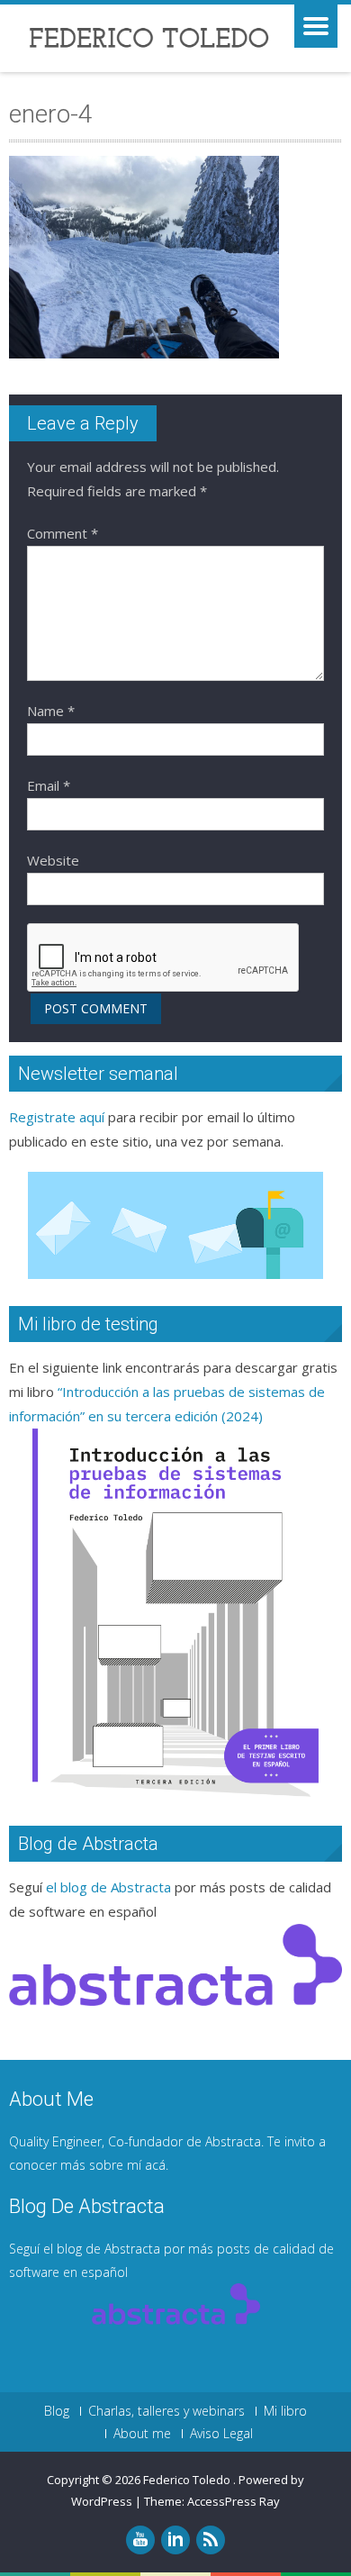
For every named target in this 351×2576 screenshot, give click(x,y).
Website (53, 860)
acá (155, 2165)
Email (49, 785)
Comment (63, 533)
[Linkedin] (175, 2540)
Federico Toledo (188, 2480)
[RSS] (211, 2540)
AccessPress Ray (234, 2501)
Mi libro (285, 2411)
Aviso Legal (221, 2434)
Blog (57, 2411)
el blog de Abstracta (108, 1887)
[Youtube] (140, 2540)
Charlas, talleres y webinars (166, 2411)
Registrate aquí (57, 1117)
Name (51, 711)
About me (142, 2434)
